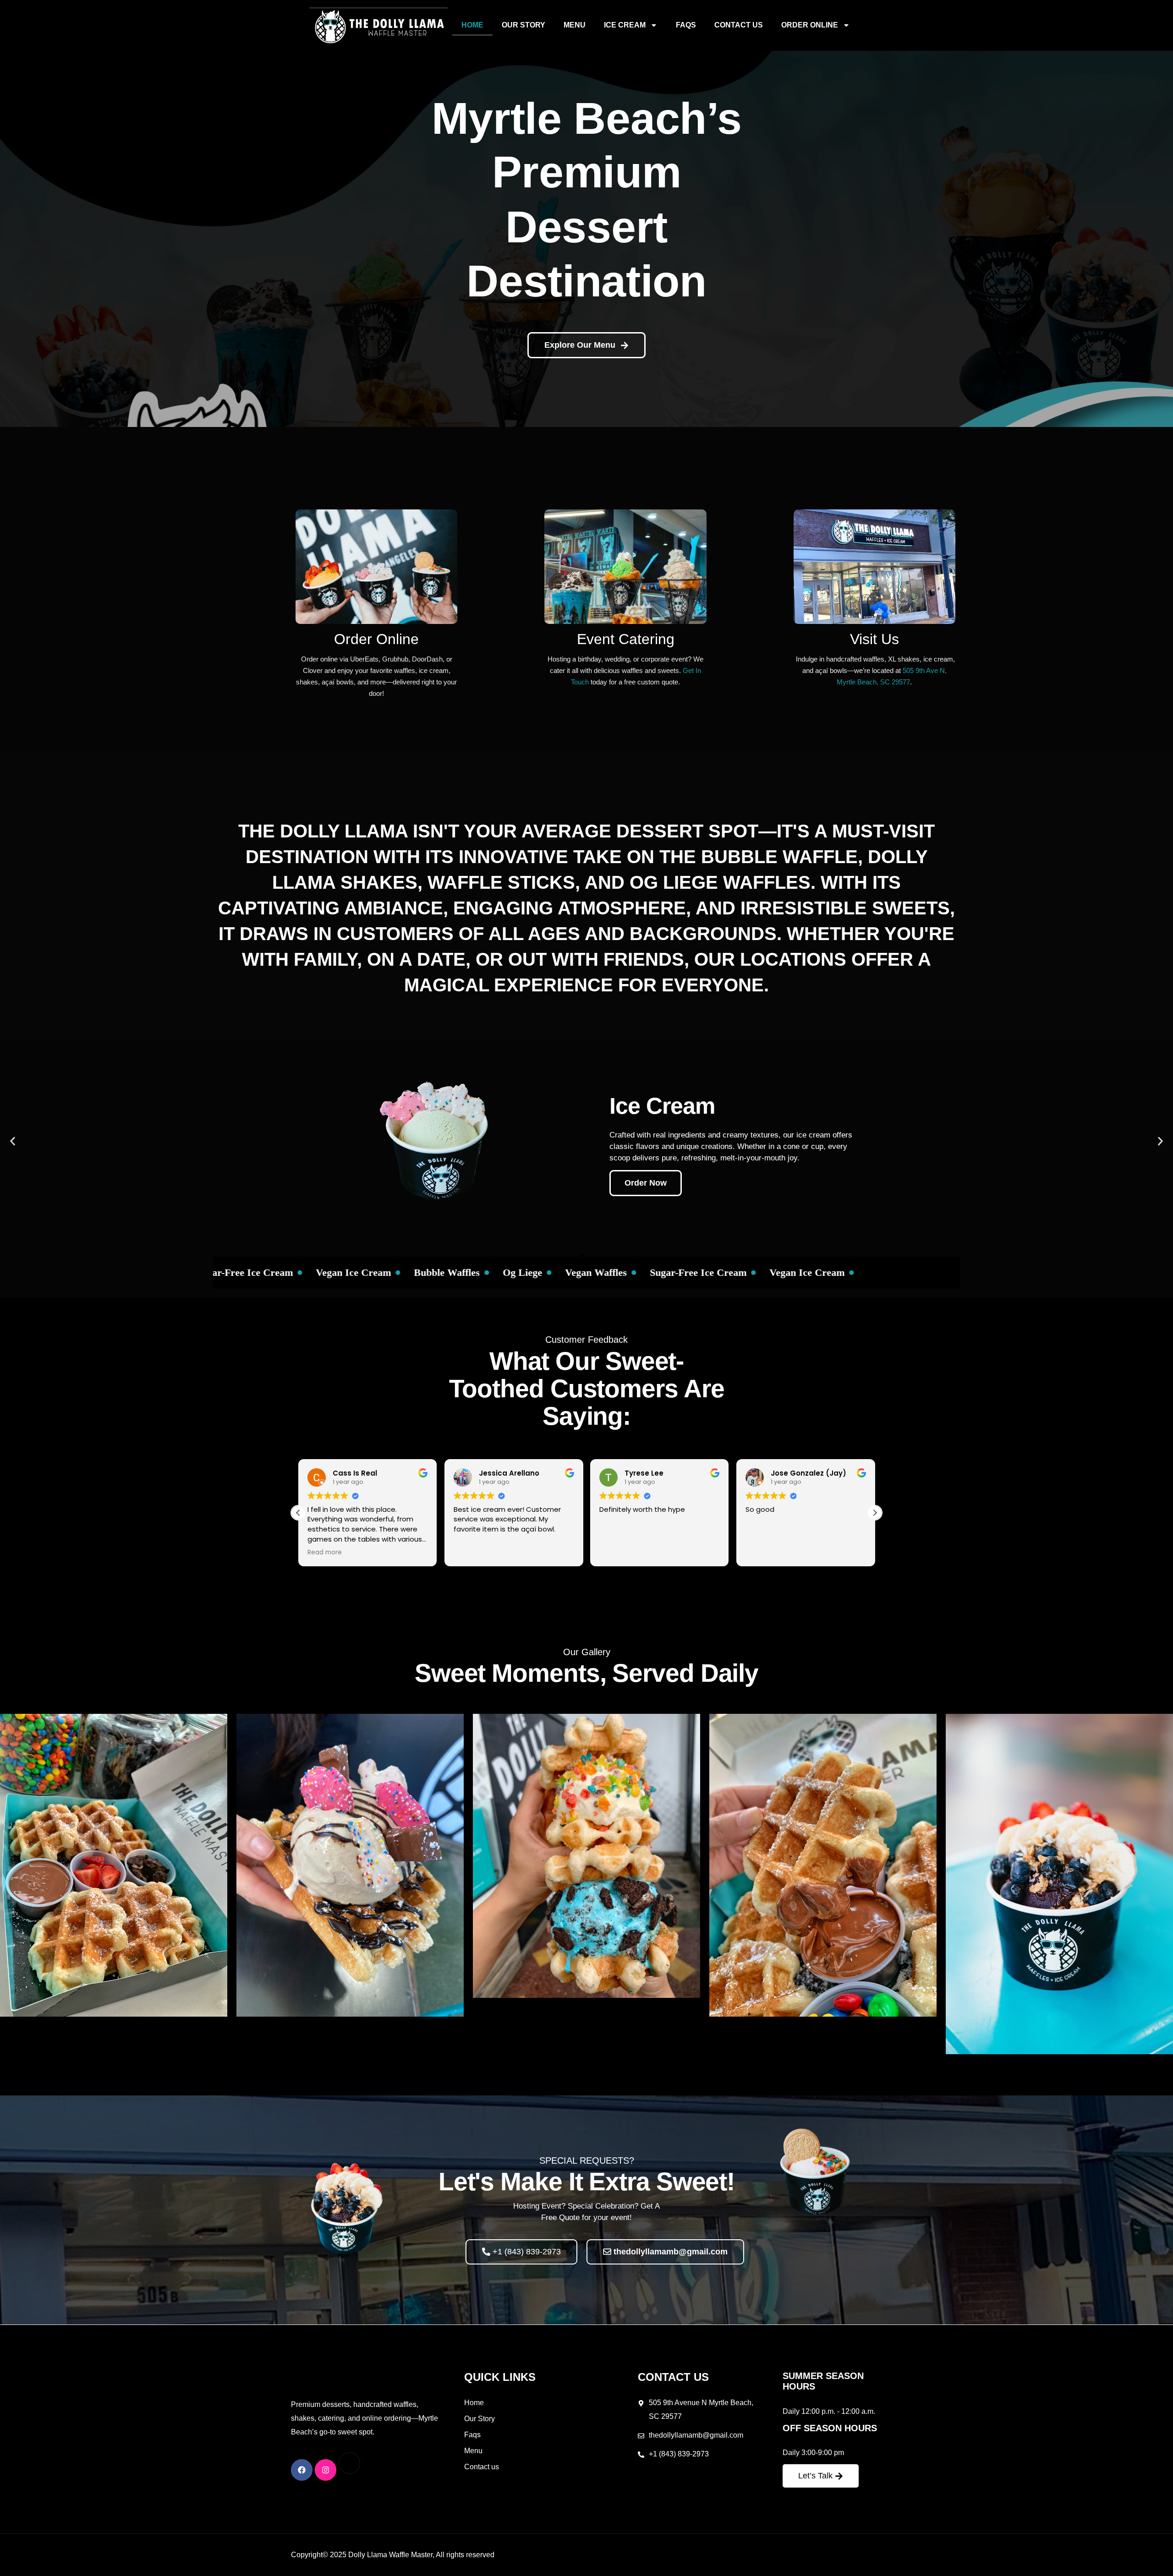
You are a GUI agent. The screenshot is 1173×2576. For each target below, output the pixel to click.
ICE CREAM (625, 25)
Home (472, 25)
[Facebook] (302, 2470)
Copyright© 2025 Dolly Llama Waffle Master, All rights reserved (393, 2555)
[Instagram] (326, 2470)
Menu (575, 25)
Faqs (686, 25)
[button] (13, 1141)
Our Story (523, 25)
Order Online (810, 25)
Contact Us (739, 25)
